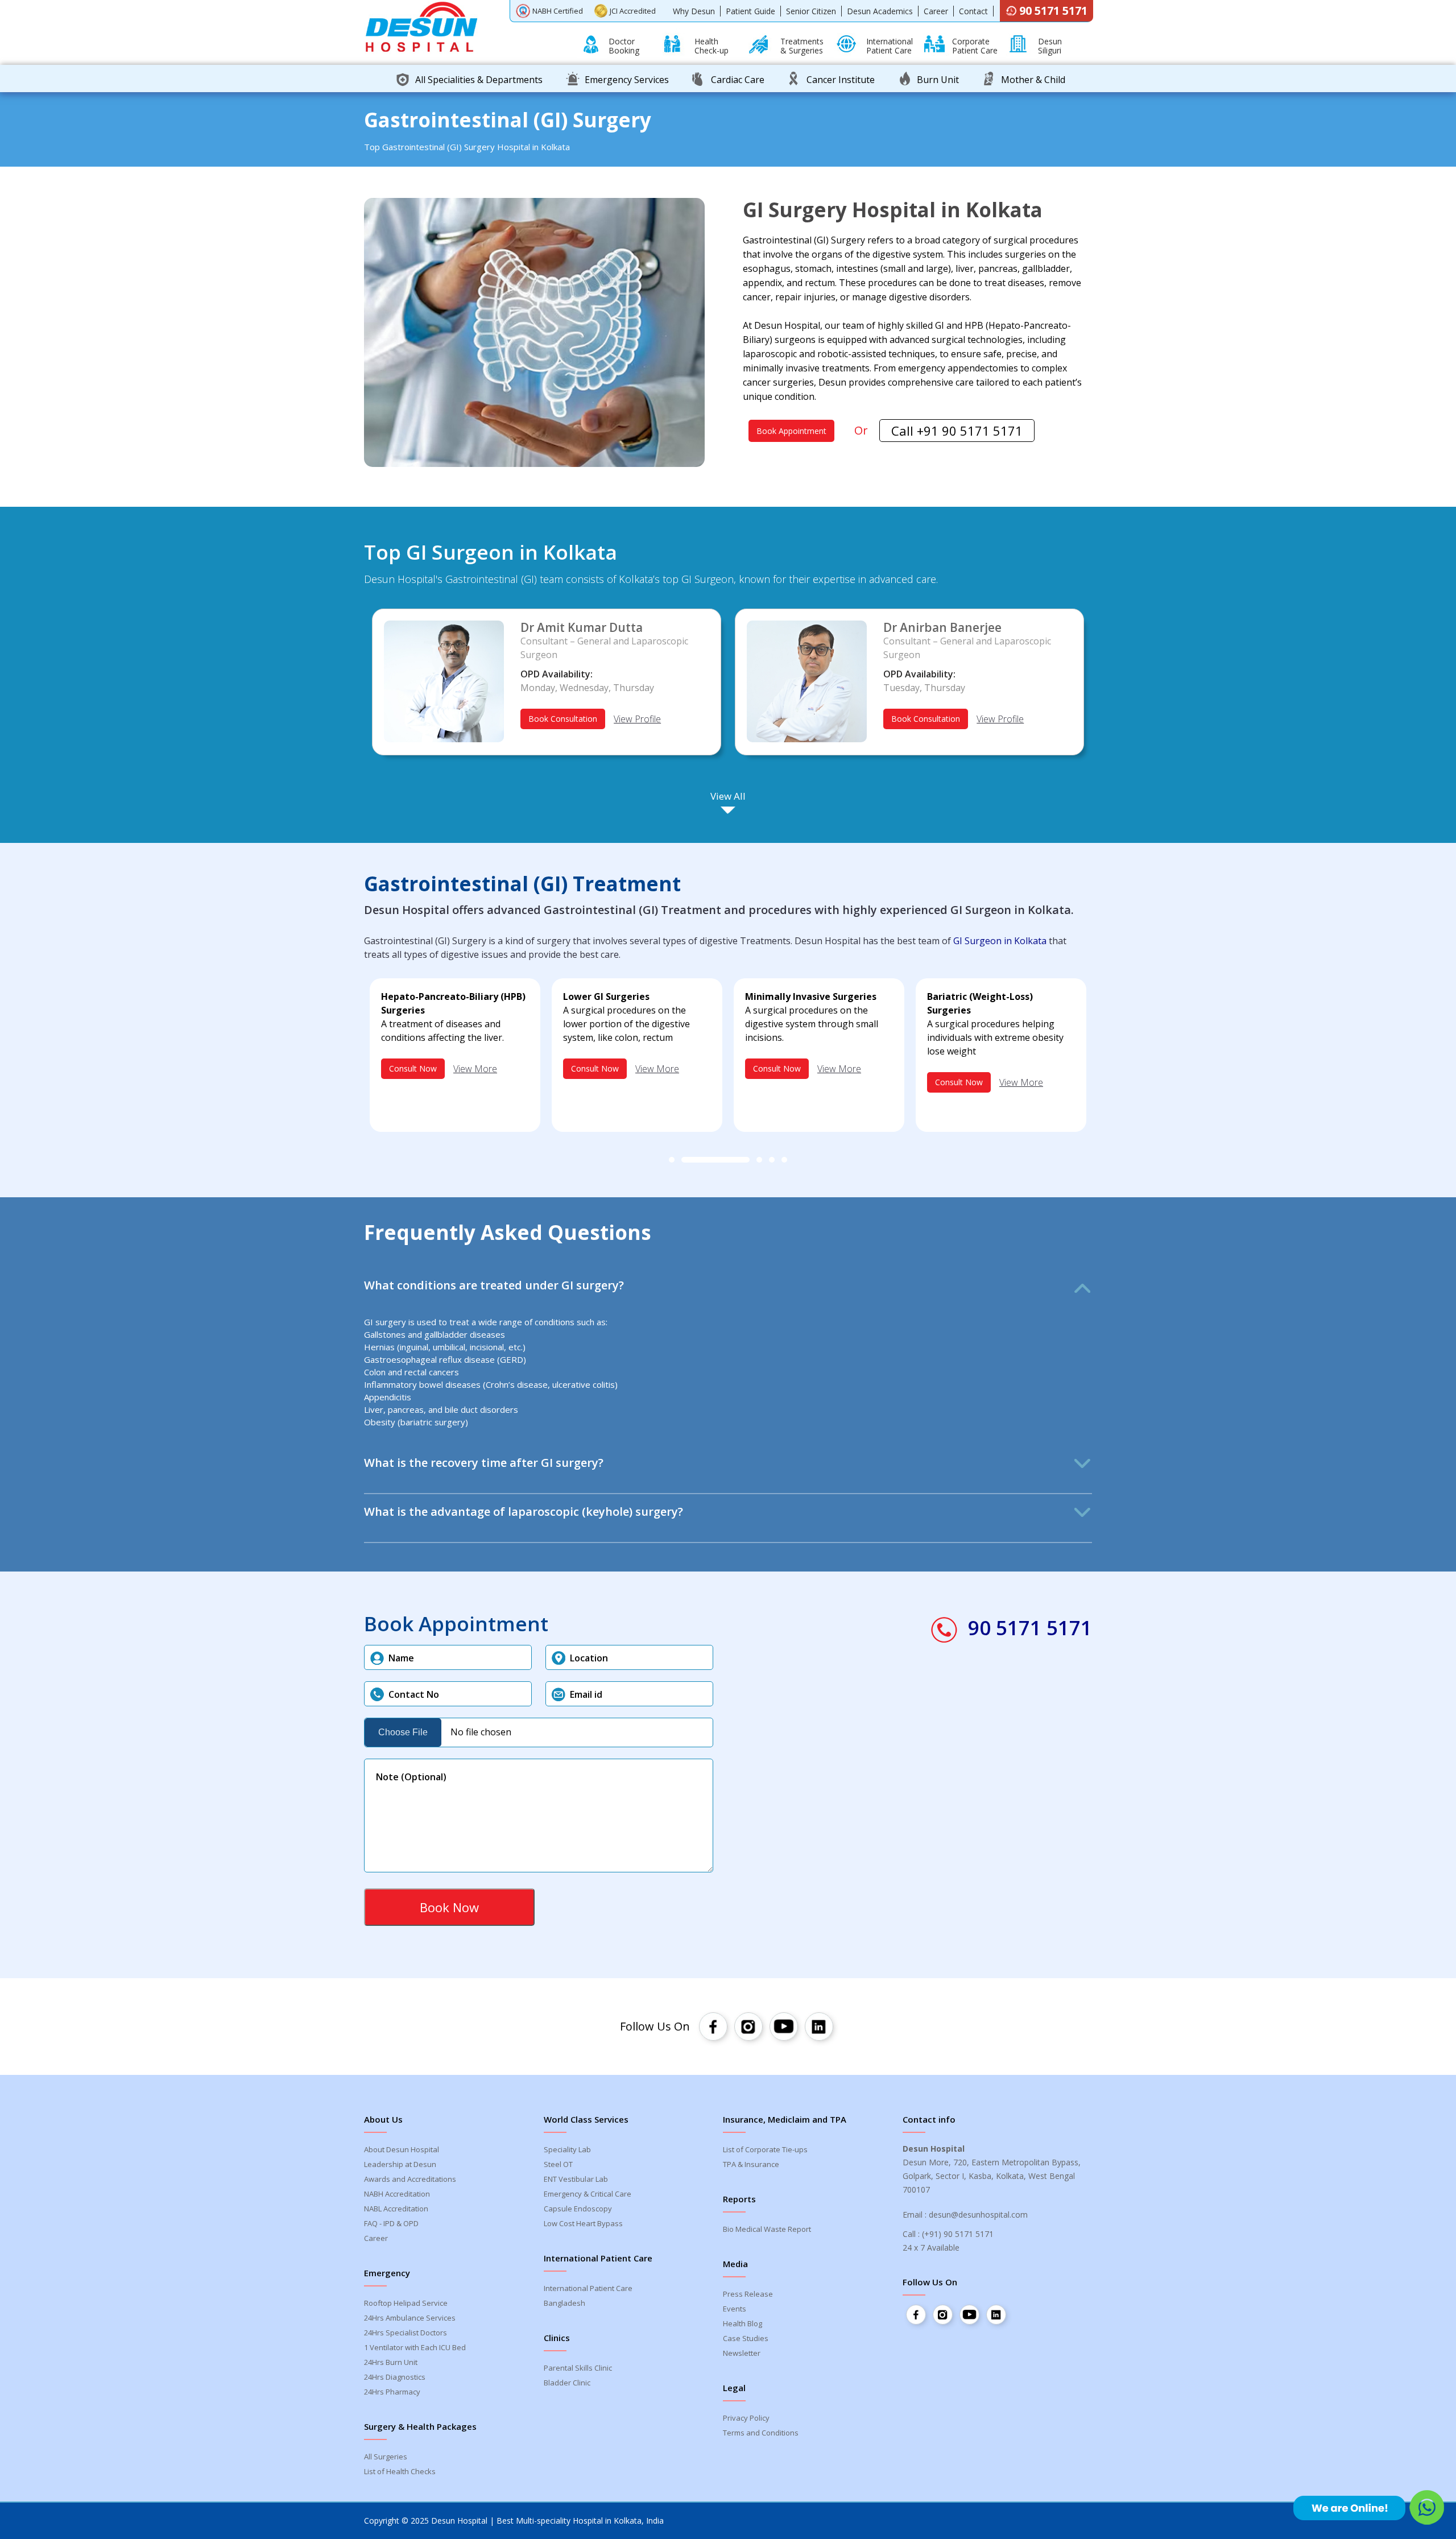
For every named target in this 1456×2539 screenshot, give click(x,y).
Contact (973, 11)
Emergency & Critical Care (588, 2194)
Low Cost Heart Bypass (583, 2223)
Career (936, 11)
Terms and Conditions (761, 2433)
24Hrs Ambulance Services (410, 2318)
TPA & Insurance (751, 2164)
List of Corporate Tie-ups (765, 2149)
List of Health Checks (400, 2471)
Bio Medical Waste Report (767, 2229)
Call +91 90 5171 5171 (957, 431)
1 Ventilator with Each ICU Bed (415, 2347)
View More (475, 1069)
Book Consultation (563, 719)
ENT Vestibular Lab (576, 2179)
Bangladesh (564, 2303)
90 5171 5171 (1053, 11)
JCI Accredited (633, 11)
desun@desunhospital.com (978, 2215)
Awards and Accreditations (410, 2179)
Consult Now (413, 1068)
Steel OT (558, 2164)
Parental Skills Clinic (578, 2368)
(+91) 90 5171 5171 (958, 2234)
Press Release (748, 2294)
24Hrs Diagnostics (395, 2377)
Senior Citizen (811, 11)
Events (735, 2309)
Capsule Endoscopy (578, 2209)
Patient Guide (750, 11)
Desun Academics (880, 11)
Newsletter (742, 2353)
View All (728, 796)
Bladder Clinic (567, 2383)
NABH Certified (558, 11)
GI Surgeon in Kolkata (1000, 941)
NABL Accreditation (396, 2209)
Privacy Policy (746, 2418)
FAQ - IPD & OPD (391, 2223)
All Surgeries (386, 2457)
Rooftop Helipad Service (406, 2303)
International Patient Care (588, 2288)
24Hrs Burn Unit (391, 2362)
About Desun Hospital (402, 2149)
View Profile (637, 719)
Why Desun (694, 11)
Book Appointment (791, 431)
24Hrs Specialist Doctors (406, 2333)
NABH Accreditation (397, 2194)
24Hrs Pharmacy (392, 2392)
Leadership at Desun (400, 2164)
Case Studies (746, 2338)
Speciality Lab (567, 2149)
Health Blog (743, 2323)
